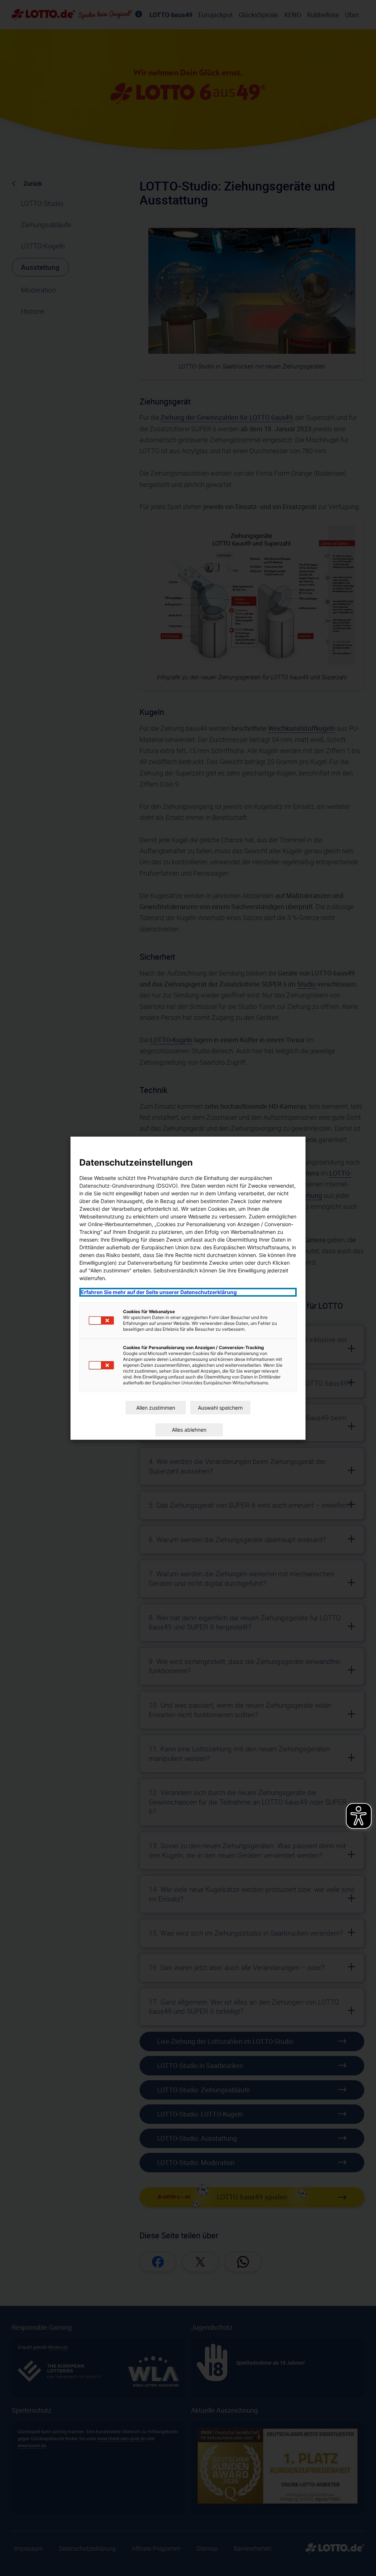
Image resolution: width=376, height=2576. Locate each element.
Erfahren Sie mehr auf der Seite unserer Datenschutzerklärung (159, 1292)
